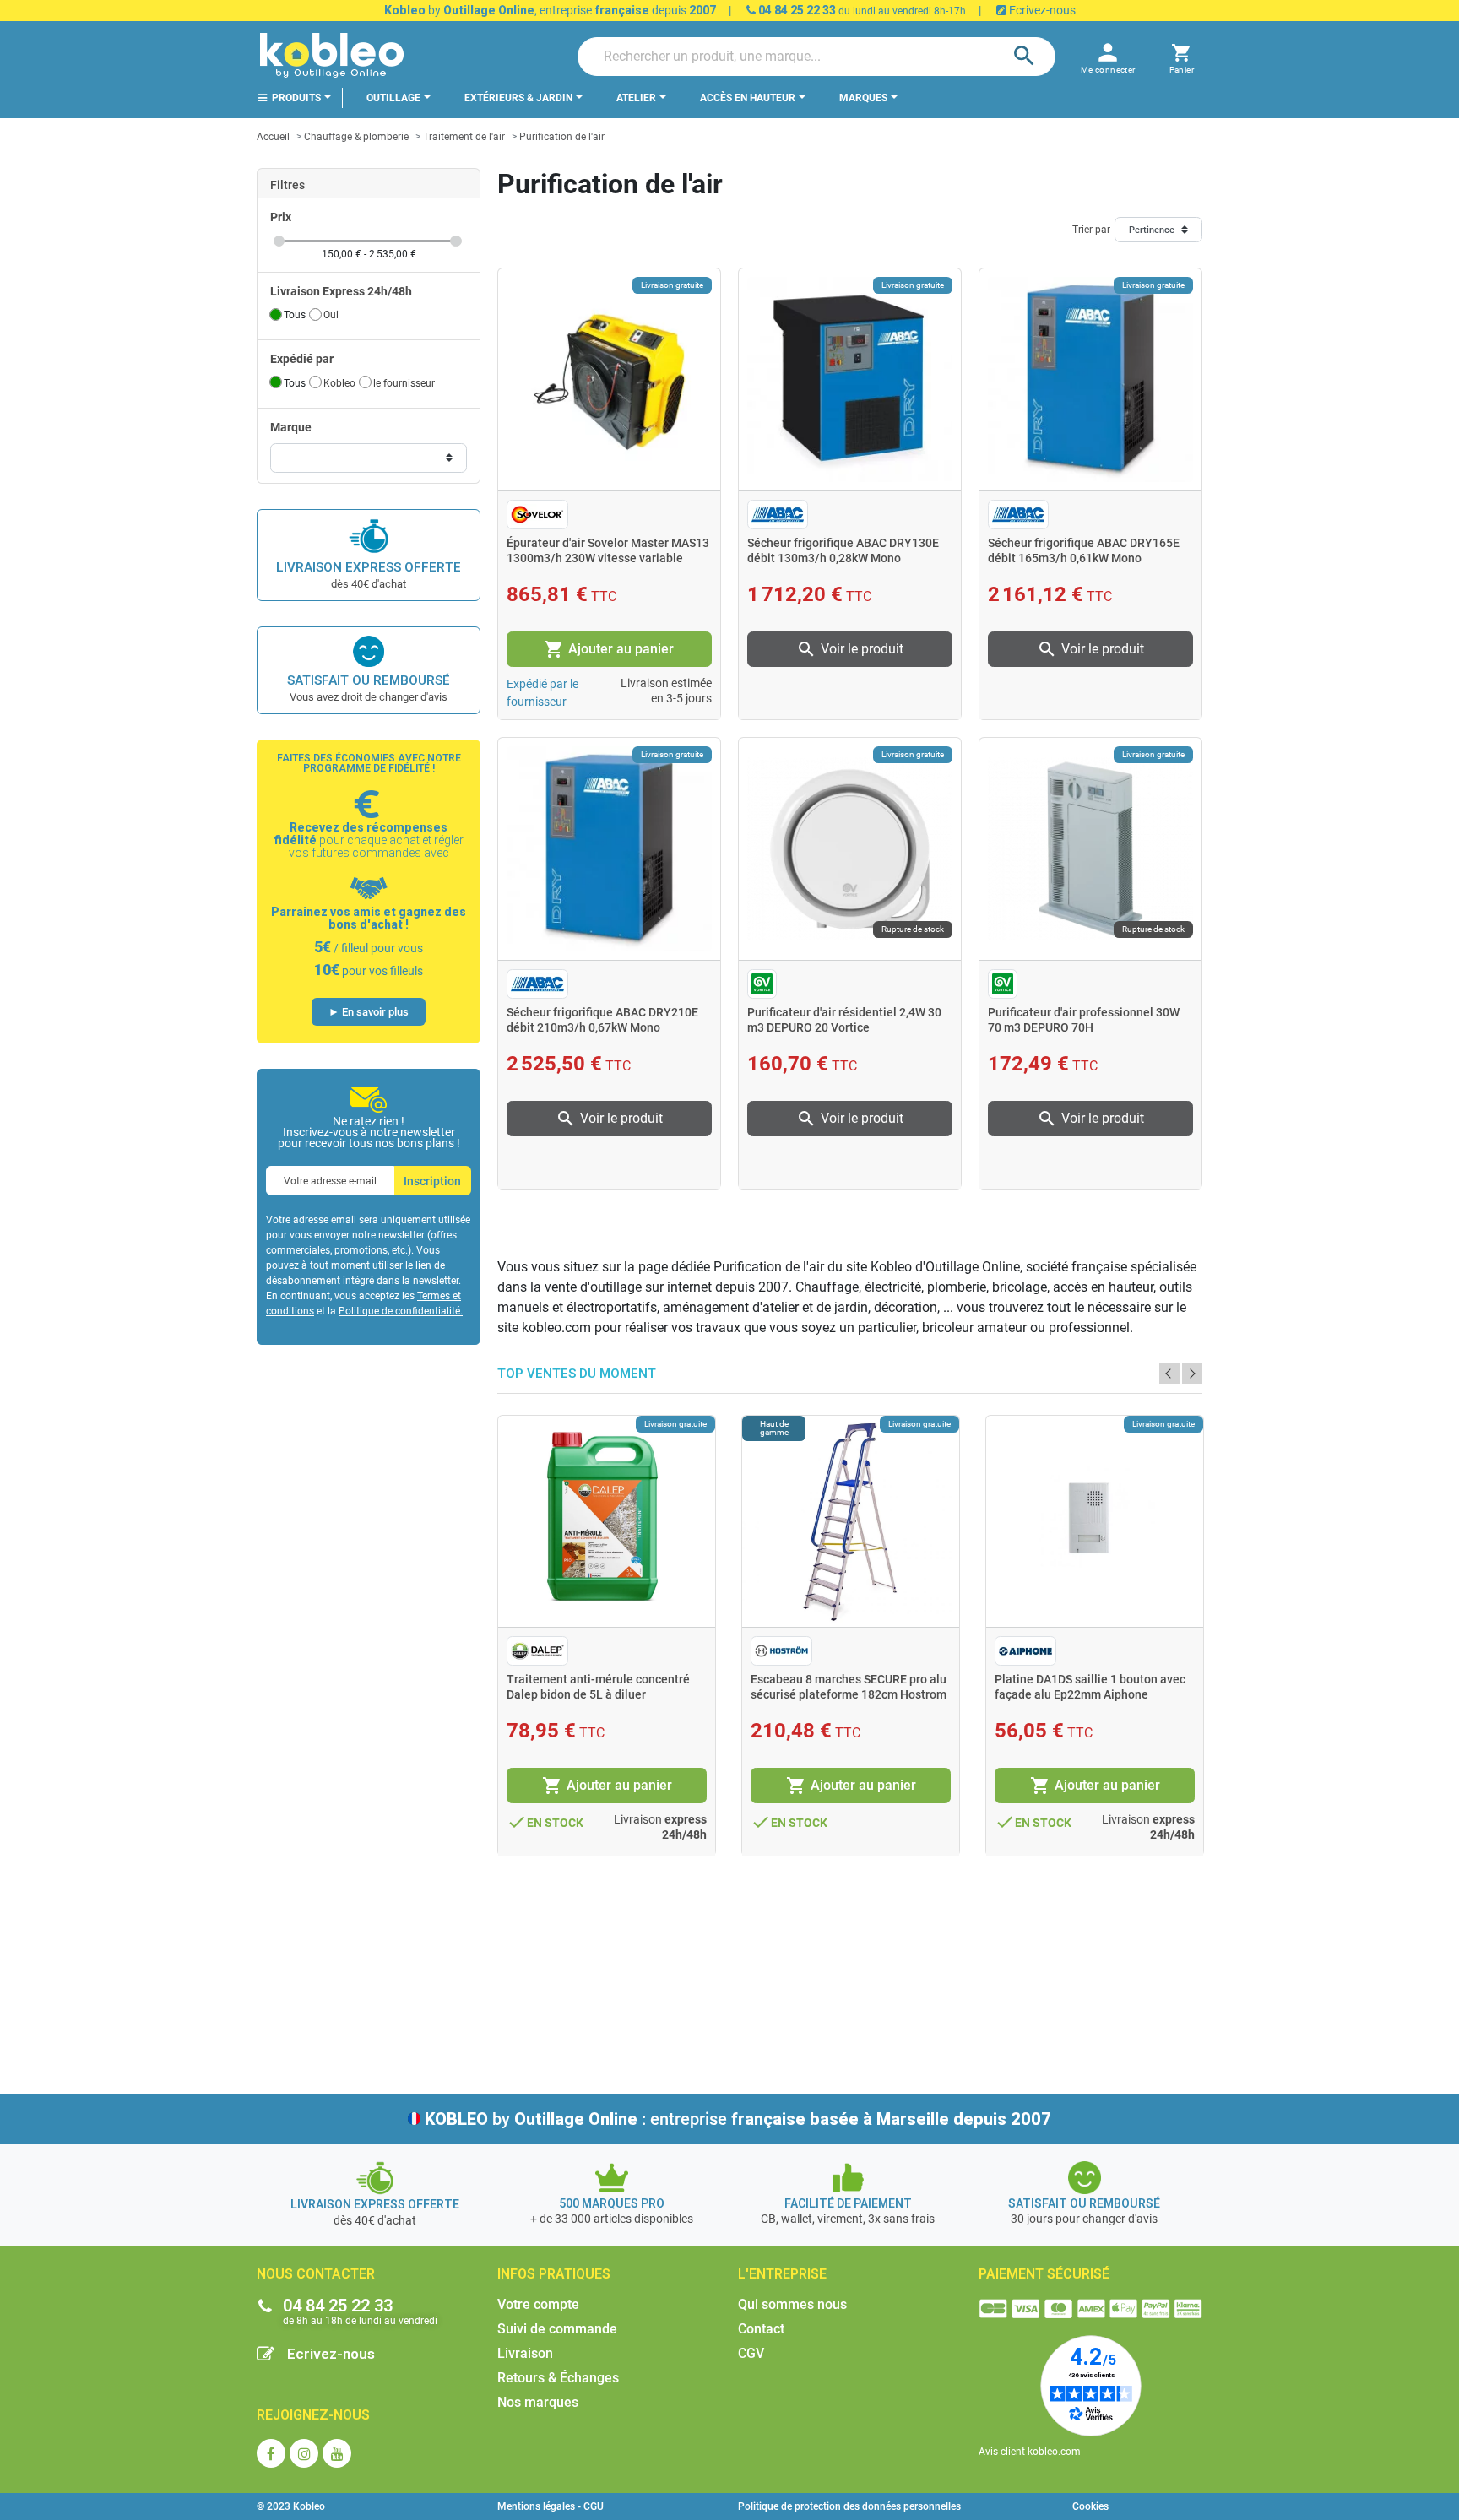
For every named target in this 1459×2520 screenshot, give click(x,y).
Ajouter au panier (609, 649)
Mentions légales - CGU (551, 2506)
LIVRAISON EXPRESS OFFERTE (369, 567)
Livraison (525, 2353)
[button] (1182, 56)
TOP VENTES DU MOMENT (577, 1374)
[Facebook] (271, 2453)
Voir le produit (850, 649)
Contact (761, 2329)
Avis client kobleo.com (1030, 2452)
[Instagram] (304, 2453)
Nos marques (538, 2402)
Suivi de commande (557, 2329)
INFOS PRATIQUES (554, 2274)
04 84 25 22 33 (796, 10)
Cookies (1090, 2506)
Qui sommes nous (792, 2304)
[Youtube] (337, 2453)
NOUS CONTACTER (316, 2274)
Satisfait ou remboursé (369, 680)
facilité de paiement (848, 2203)
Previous (1169, 1374)
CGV (751, 2353)
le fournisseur (404, 383)
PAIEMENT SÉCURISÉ (1044, 2274)
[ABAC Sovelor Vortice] (369, 458)
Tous (295, 315)
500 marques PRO (612, 2203)
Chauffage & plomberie (356, 137)
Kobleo (339, 383)
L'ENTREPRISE (782, 2274)
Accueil (273, 137)
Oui (331, 315)
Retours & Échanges (558, 2378)
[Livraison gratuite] (609, 379)
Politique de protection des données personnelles (849, 2506)
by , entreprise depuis (550, 10)
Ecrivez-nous (1041, 10)
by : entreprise (738, 2119)
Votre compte (538, 2304)
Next (1192, 1374)
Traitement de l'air (464, 137)
